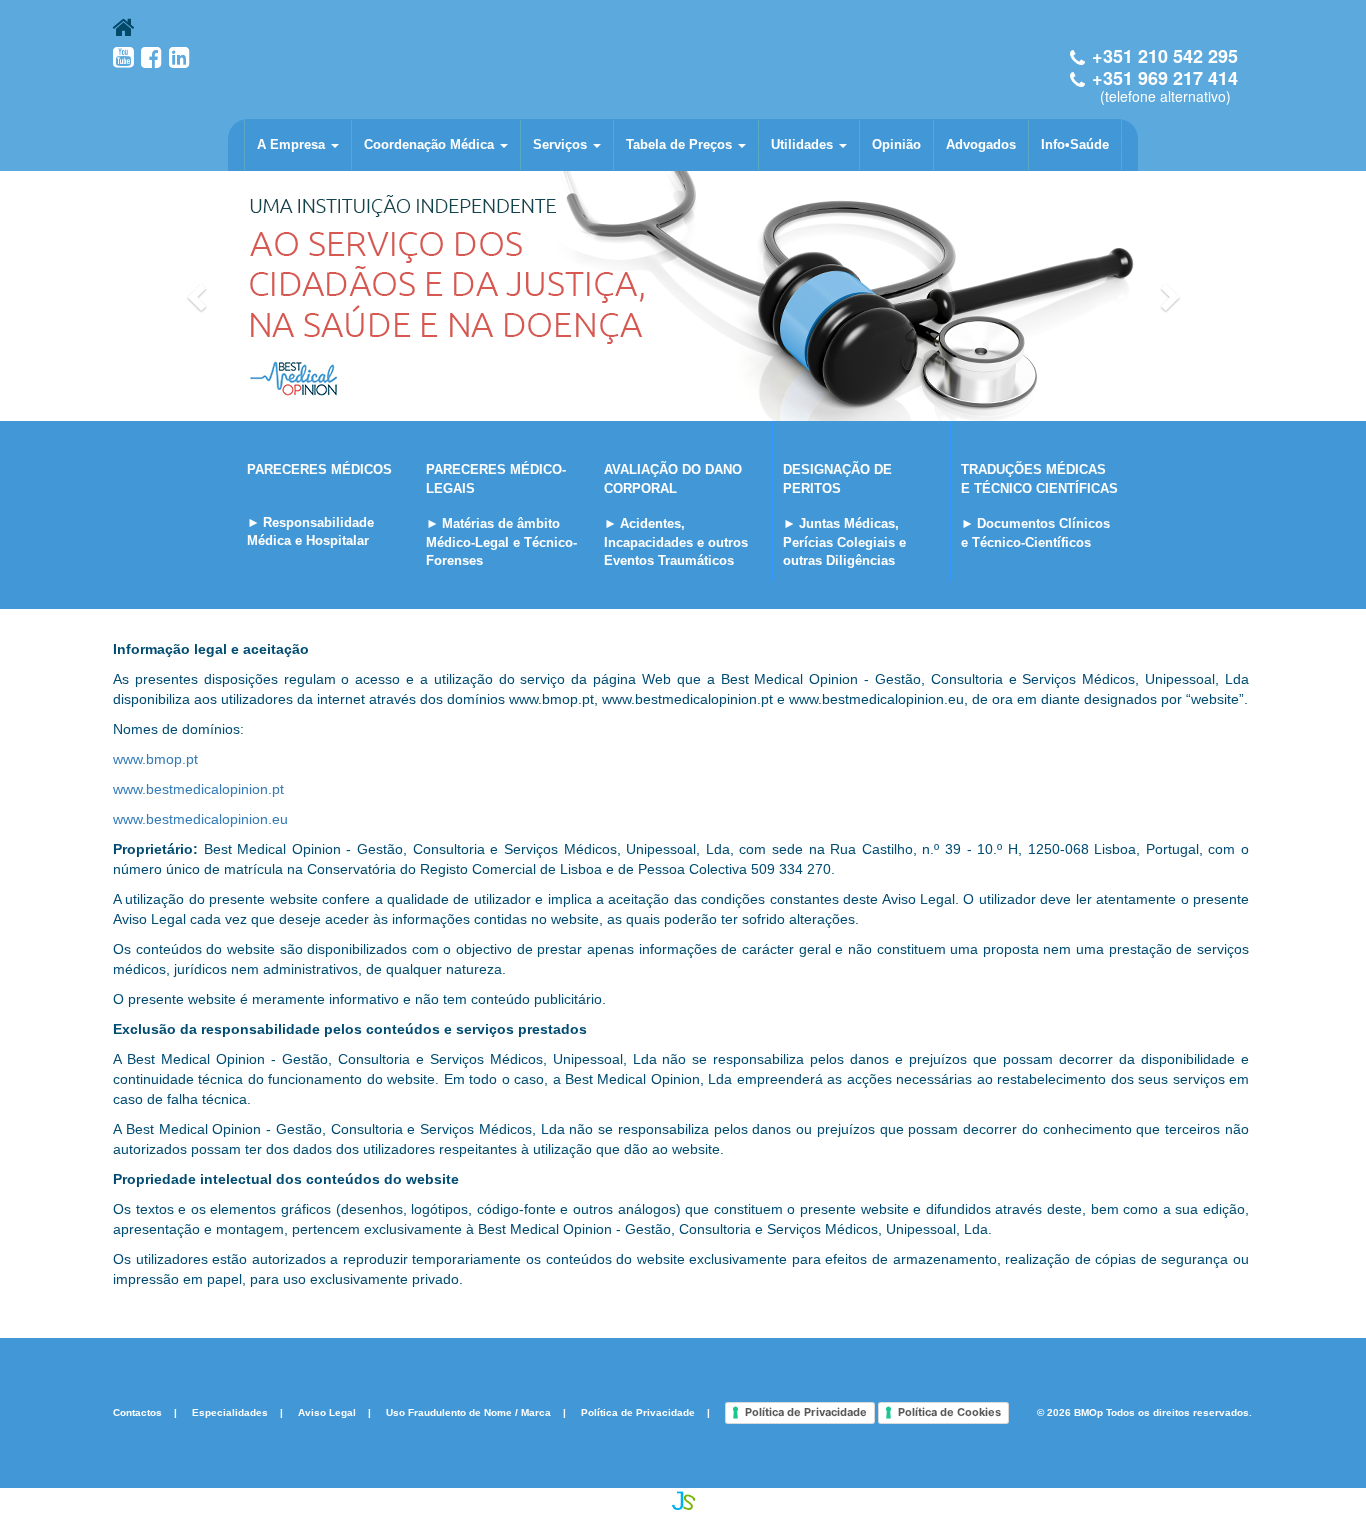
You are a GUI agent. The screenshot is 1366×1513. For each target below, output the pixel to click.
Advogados (981, 144)
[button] (198, 296)
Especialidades (230, 1412)
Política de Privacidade (638, 1412)
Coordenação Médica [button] (431, 144)
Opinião (896, 144)
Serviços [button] (562, 144)
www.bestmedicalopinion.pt (198, 789)
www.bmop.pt (155, 759)
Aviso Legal (327, 1412)
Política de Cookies (949, 1412)
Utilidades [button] (804, 144)
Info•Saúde (1075, 144)
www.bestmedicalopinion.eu (200, 819)
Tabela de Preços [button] (681, 144)
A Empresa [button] (293, 144)
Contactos (137, 1412)
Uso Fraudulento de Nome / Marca (468, 1412)
